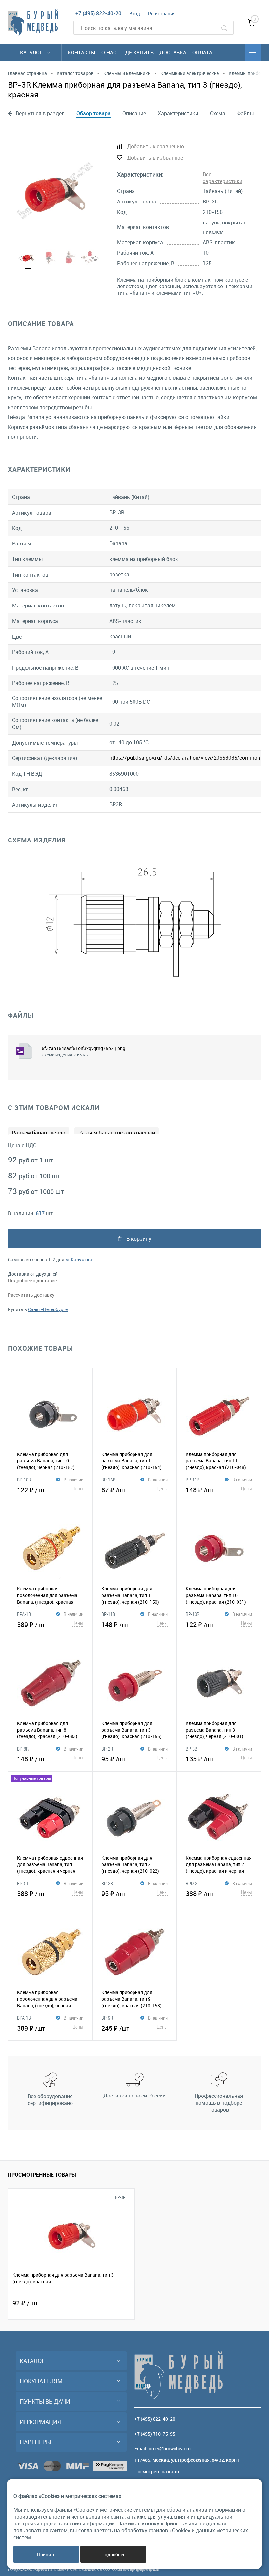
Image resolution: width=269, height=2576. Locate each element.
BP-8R (23, 1749)
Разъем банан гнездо (39, 1133)
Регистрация (162, 14)
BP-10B (24, 1480)
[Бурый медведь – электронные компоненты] (33, 23)
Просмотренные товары (42, 2175)
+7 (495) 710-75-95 (155, 2434)
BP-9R (107, 2018)
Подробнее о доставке (32, 1280)
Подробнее (113, 2555)
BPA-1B (24, 2018)
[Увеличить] (55, 191)
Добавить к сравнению (155, 146)
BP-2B (107, 1883)
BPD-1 (23, 1883)
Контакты (82, 53)
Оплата (202, 53)
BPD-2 (191, 1883)
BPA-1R (24, 1614)
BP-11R (193, 1480)
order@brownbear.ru (170, 2448)
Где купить (138, 53)
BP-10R (193, 1614)
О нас (109, 53)
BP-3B (191, 1749)
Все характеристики (223, 178)
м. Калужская (80, 1259)
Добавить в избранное (155, 158)
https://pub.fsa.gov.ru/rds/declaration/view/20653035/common (185, 758)
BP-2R (107, 1749)
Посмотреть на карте (157, 2471)
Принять (46, 2555)
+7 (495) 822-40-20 (98, 13)
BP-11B (108, 1614)
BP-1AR (108, 1480)
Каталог (32, 53)
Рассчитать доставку (31, 1295)
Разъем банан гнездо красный (117, 1133)
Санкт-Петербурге (48, 1309)
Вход (135, 14)
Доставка (173, 53)
